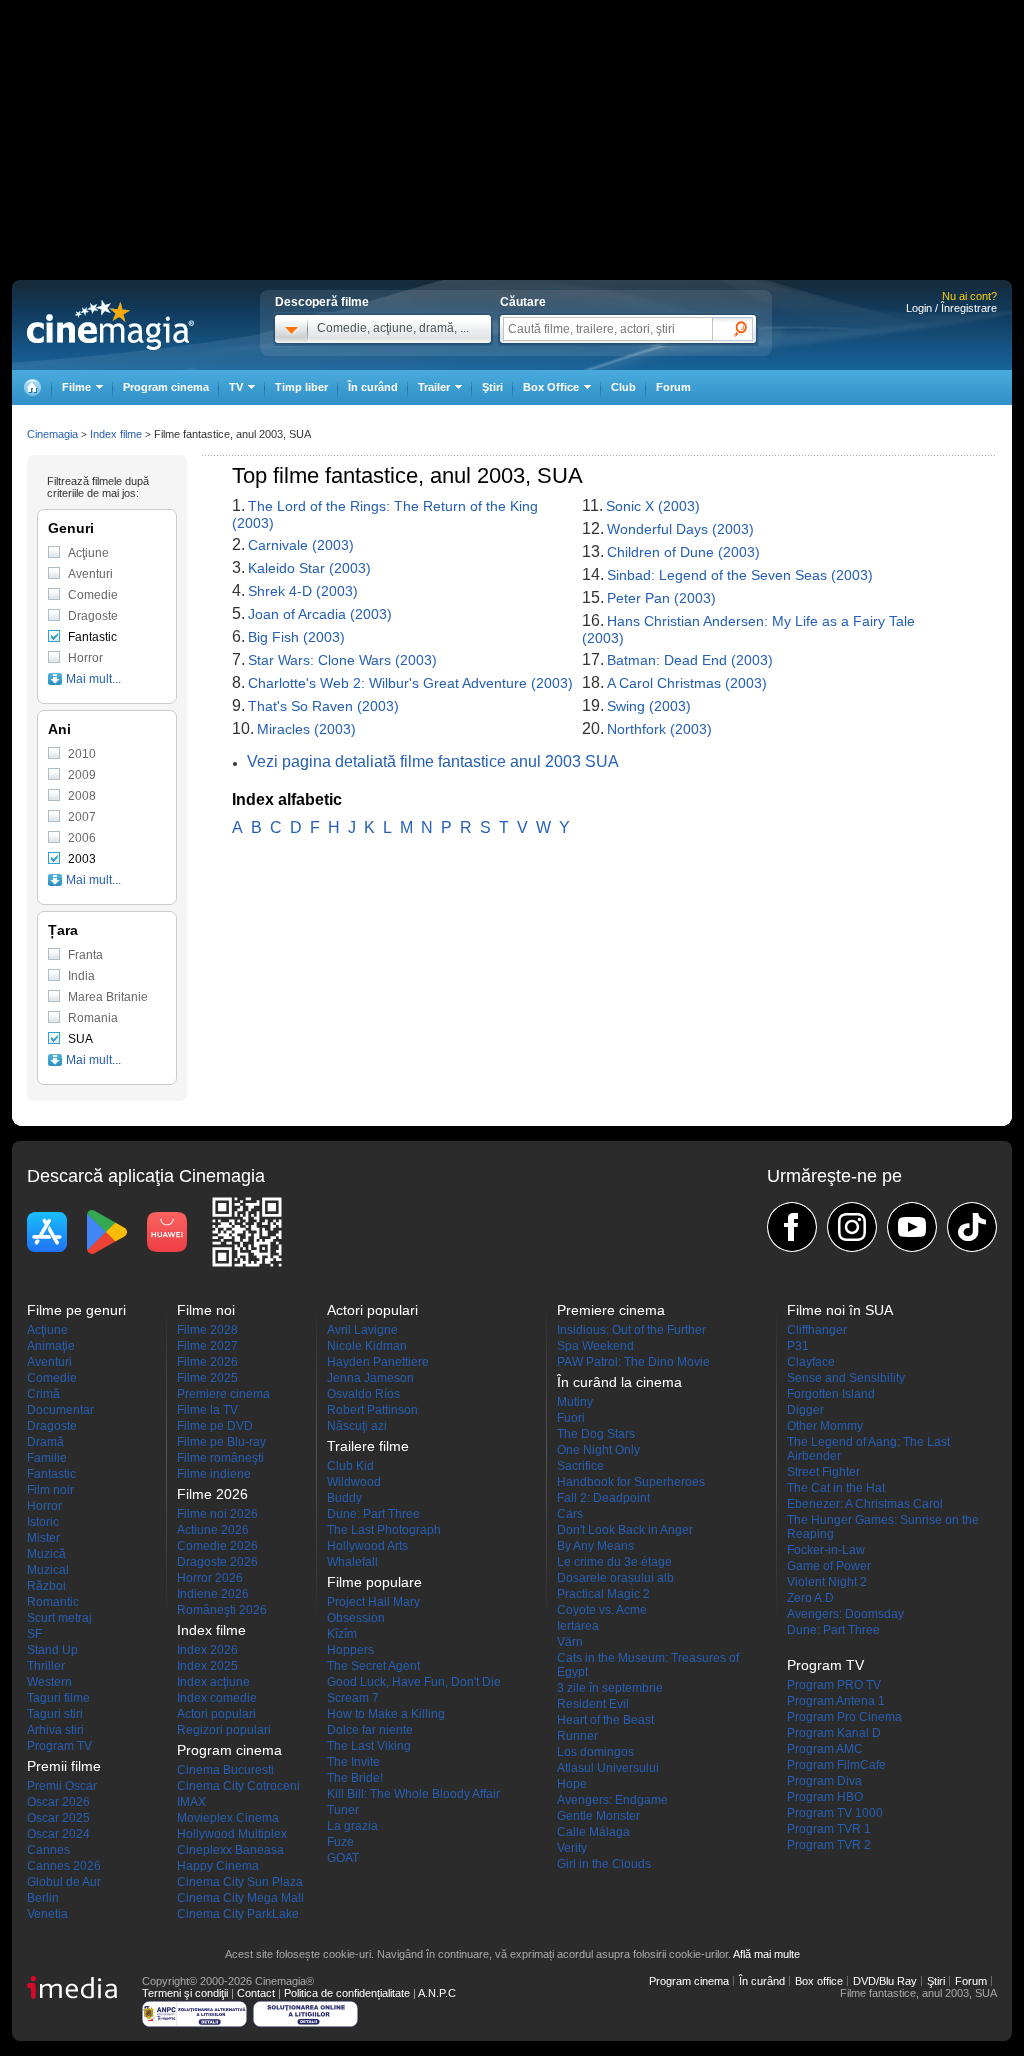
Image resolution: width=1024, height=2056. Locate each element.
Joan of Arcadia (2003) (320, 614)
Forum (673, 387)
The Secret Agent (373, 1666)
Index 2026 (207, 1650)
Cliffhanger (817, 1330)
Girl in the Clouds (604, 1864)
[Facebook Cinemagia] (792, 1227)
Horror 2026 (210, 1578)
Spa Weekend (595, 1346)
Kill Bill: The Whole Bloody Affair (413, 1794)
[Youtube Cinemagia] (912, 1227)
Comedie (93, 595)
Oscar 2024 (58, 1834)
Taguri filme (58, 1698)
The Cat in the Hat (836, 1488)
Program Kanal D (834, 1733)
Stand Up (52, 1650)
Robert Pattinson (372, 1410)
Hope (572, 1784)
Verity (572, 1848)
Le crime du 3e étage (614, 1562)
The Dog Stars (596, 1434)
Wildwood (354, 1482)
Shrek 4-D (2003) (303, 591)
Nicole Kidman (367, 1346)
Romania (93, 1018)
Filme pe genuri (76, 1310)
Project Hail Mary (373, 1602)
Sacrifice (580, 1466)
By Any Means (595, 1546)
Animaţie (51, 1346)
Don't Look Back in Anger (625, 1530)
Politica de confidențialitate (347, 1993)
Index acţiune (213, 1682)
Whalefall (352, 1562)
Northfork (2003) (659, 729)
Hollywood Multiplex (232, 1834)
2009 (82, 775)
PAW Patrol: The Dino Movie (633, 1362)
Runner (577, 1736)
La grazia (352, 1826)
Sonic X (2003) (653, 506)
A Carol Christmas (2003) (687, 683)
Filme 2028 (207, 1330)
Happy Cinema (218, 1866)
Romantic (53, 1602)
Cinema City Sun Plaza (240, 1882)
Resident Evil (593, 1704)
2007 (82, 817)
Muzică (46, 1554)
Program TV (59, 1746)
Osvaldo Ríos (363, 1394)
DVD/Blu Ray (885, 1981)
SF (34, 1634)
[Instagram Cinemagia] (852, 1227)
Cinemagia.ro (110, 325)
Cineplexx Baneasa (230, 1850)
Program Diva (824, 1781)
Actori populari (216, 1714)
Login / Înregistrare (951, 308)
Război (46, 1586)
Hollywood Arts (367, 1546)
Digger (805, 1410)
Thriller (46, 1666)
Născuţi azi (357, 1426)
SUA (80, 1039)
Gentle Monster (598, 1816)
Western (49, 1682)
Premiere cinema (223, 1394)
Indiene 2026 (213, 1594)
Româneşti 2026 (222, 1610)
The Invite (353, 1762)
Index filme (116, 434)
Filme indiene (214, 1474)
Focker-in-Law (826, 1550)
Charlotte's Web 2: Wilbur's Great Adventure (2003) (410, 683)
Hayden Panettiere (378, 1362)
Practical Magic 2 (603, 1594)
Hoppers (350, 1650)
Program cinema (166, 387)
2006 (82, 838)
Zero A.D (810, 1598)
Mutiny (575, 1402)
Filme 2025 (207, 1378)
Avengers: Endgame (612, 1800)
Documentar (60, 1410)
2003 (82, 859)
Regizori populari (224, 1730)
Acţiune (88, 553)
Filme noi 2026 (217, 1514)
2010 (82, 754)
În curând (373, 387)
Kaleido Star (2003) (309, 568)
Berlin (43, 1898)
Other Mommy (825, 1426)
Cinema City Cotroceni (238, 1786)
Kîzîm (342, 1634)
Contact (256, 1993)
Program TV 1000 (835, 1813)
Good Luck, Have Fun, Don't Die (414, 1682)
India (81, 976)
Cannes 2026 (64, 1866)
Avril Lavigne (362, 1330)
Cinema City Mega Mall (240, 1898)
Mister (43, 1538)
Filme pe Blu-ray (221, 1442)
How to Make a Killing (386, 1714)
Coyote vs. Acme (602, 1610)
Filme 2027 (207, 1346)
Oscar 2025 (58, 1818)
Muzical (48, 1570)
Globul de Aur (64, 1882)
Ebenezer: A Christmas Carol (865, 1504)
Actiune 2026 (213, 1530)
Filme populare (374, 1582)
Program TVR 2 (829, 1845)
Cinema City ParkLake (238, 1914)
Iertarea (578, 1626)
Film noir (50, 1490)
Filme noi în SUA (840, 1310)
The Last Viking (369, 1746)
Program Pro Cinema (844, 1717)
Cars (570, 1514)
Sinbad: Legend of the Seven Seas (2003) (740, 575)
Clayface (811, 1362)
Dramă (45, 1442)
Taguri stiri (55, 1714)
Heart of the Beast (605, 1720)
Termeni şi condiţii (185, 1993)
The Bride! (355, 1778)
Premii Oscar (62, 1786)
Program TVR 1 (829, 1829)
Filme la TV (207, 1410)
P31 (798, 1346)
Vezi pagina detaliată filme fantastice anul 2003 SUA (433, 761)
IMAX (191, 1802)
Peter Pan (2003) (661, 598)
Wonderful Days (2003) (680, 529)
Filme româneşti (220, 1458)
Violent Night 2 (827, 1582)
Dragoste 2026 (217, 1562)
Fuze (340, 1842)
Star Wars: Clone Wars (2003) (342, 660)
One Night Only (598, 1450)
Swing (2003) (649, 706)
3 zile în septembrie (610, 1688)
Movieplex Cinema (228, 1818)
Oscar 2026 (58, 1802)
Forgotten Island (831, 1394)
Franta (85, 955)
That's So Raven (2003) (323, 706)
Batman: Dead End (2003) (690, 660)
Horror (85, 658)
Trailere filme (368, 1446)
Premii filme (64, 1766)
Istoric (43, 1522)
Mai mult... (93, 679)
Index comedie (217, 1698)
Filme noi (206, 1310)
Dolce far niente (370, 1730)
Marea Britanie (108, 997)
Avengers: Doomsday (845, 1614)
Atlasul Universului (608, 1768)
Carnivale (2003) (301, 545)
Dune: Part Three (373, 1514)
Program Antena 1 (836, 1701)
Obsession (356, 1618)
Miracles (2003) (306, 729)
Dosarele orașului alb (615, 1578)
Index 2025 (207, 1666)
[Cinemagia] (32, 387)
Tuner (343, 1810)
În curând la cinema (619, 1382)
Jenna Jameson (370, 1378)
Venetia (47, 1914)
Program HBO (825, 1797)
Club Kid (350, 1466)
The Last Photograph (384, 1530)
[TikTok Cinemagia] (972, 1227)
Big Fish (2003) (296, 637)
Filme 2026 (207, 1362)
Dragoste (93, 616)
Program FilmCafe (836, 1765)
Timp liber (301, 387)
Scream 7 (353, 1698)
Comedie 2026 (217, 1546)
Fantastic (92, 637)
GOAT (343, 1858)
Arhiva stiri (55, 1730)
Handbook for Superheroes (631, 1482)
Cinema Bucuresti (225, 1770)
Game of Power (829, 1566)
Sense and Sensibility (846, 1378)
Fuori (571, 1418)
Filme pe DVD (215, 1426)
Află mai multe (766, 1954)
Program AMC (825, 1749)
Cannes (48, 1850)
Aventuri (90, 574)
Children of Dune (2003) (683, 552)
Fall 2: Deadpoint (603, 1498)
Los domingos (595, 1752)
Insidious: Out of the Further (631, 1330)
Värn (570, 1642)
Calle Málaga (593, 1832)
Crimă (43, 1394)
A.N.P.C (437, 1993)
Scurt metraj (59, 1618)
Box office (819, 1981)
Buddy (344, 1498)
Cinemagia (52, 434)
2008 (82, 796)
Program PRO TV (834, 1685)
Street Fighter (823, 1472)
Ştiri (492, 387)
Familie (47, 1458)
